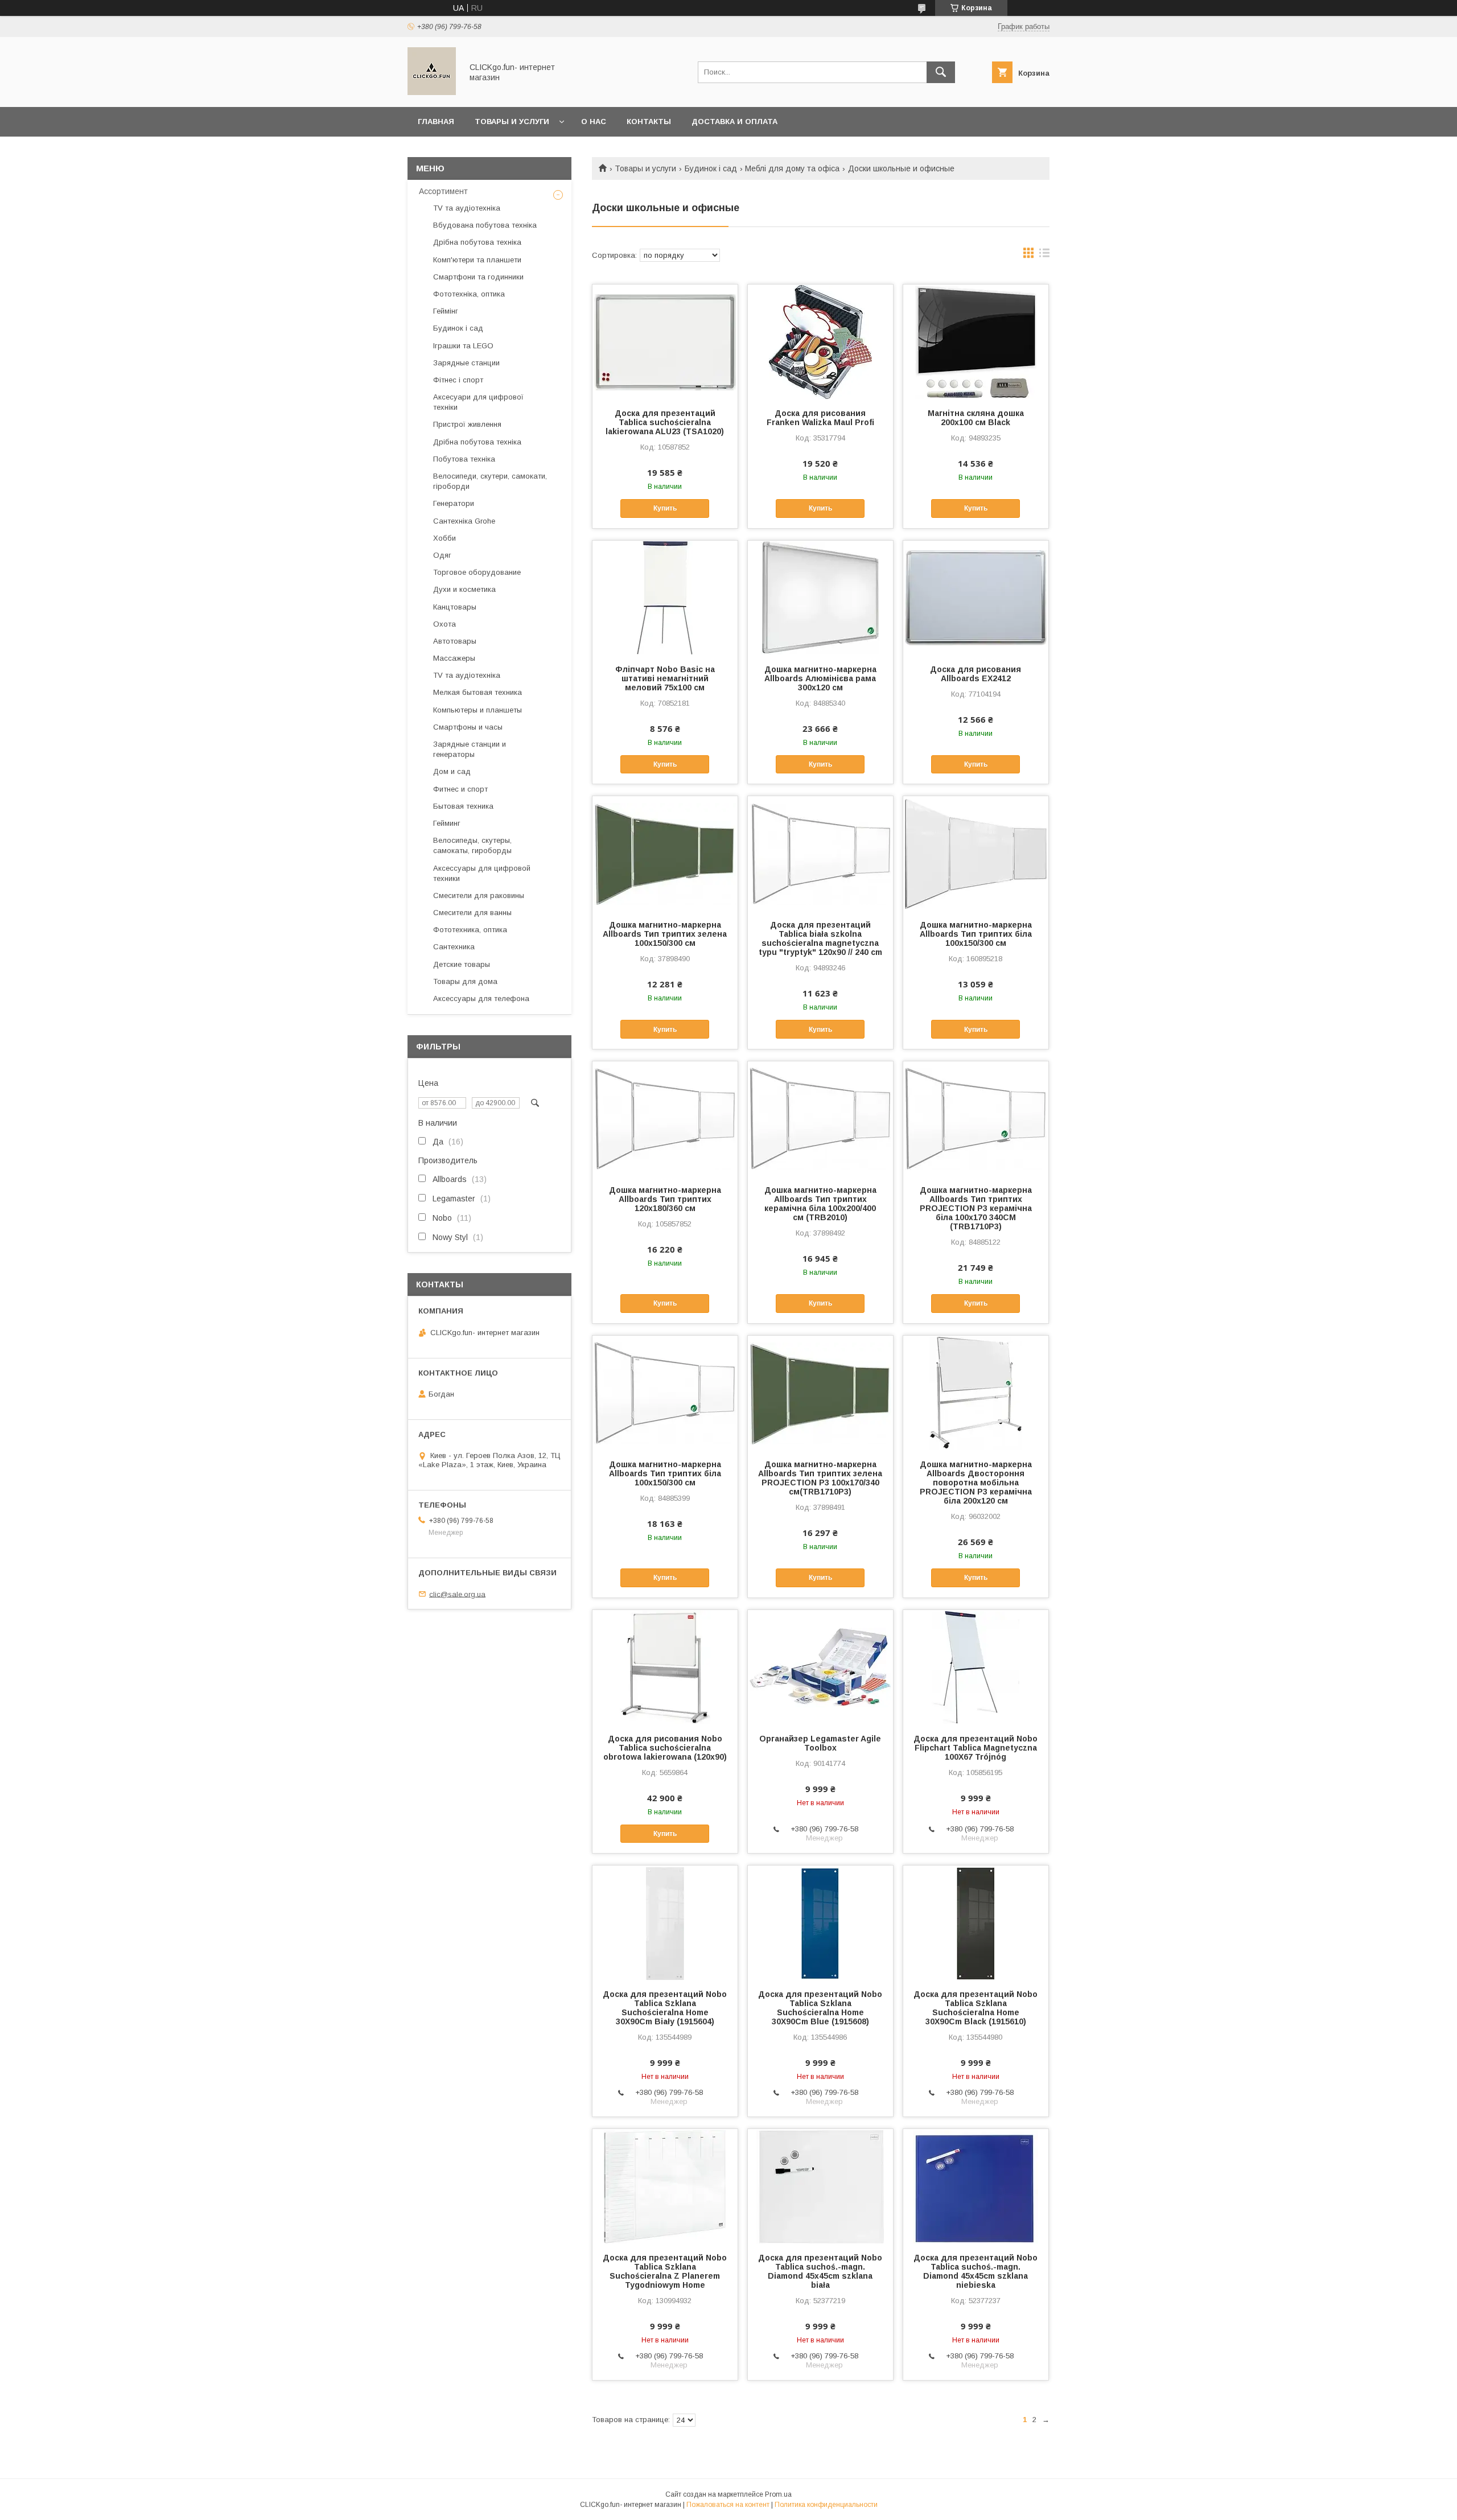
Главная (436, 122)
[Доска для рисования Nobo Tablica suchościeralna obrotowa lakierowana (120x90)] (665, 1667)
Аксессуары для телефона (481, 998)
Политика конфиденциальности (826, 2505)
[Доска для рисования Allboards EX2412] (976, 598)
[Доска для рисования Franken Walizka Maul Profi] (820, 341)
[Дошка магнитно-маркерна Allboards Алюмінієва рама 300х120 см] (820, 598)
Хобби (444, 538)
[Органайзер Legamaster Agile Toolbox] (820, 1667)
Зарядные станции (466, 363)
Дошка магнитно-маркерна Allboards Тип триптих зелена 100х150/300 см (665, 934)
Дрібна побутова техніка (477, 242)
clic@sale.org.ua (457, 1594)
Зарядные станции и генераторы (470, 749)
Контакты (649, 122)
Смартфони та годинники (478, 277)
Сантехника (454, 947)
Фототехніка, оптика (469, 294)
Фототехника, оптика (470, 930)
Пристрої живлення (467, 424)
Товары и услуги (512, 122)
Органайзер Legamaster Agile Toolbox (820, 1743)
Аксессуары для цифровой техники (482, 873)
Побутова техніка (464, 459)
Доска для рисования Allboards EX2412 (976, 674)
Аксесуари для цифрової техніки (478, 402)
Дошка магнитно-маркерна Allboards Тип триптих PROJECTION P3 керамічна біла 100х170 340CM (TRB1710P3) (976, 1208)
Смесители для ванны (472, 913)
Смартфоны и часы (468, 727)
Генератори (454, 503)
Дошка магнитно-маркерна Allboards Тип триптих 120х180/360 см (665, 1199)
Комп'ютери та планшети (477, 260)
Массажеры (454, 658)
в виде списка (1044, 256)
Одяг (442, 555)
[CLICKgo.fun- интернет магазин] (432, 92)
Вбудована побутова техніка (485, 225)
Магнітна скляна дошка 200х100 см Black (976, 418)
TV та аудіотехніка (467, 208)
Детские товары (462, 964)
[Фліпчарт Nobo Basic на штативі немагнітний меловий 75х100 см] (665, 598)
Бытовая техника (463, 806)
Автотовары (455, 641)
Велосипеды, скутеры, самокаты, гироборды (472, 845)
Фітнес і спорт (458, 380)
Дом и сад (452, 771)
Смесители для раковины (479, 895)
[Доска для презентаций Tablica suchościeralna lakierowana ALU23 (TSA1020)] (665, 341)
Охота (444, 624)
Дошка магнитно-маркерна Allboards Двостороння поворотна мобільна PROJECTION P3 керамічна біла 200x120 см (976, 1483)
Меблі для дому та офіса (792, 168)
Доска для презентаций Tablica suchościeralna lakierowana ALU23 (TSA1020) (665, 422)
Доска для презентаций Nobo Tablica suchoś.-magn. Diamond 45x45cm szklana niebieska (976, 2271)
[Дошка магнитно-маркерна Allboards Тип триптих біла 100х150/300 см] (976, 853)
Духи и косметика (464, 589)
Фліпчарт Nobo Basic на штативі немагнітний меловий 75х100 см (665, 678)
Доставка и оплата (734, 122)
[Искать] (941, 72)
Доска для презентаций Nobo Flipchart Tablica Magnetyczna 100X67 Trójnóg (976, 1748)
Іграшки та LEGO (463, 346)
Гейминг (447, 823)
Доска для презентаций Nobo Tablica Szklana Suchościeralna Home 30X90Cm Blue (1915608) (820, 2008)
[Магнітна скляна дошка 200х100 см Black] (976, 341)
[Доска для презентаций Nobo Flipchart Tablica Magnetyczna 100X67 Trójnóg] (976, 1667)
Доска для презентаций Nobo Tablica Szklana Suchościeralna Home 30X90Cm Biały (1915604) (665, 2008)
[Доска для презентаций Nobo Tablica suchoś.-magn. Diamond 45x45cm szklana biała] (820, 2186)
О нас (594, 122)
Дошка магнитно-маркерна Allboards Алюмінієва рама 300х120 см (820, 678)
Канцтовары (455, 607)
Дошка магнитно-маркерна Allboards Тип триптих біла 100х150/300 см (976, 934)
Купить (665, 508)
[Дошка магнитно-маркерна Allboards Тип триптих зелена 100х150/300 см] (665, 853)
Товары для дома (465, 981)
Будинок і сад (711, 168)
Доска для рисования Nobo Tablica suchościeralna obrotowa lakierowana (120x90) (665, 1748)
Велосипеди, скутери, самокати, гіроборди (490, 481)
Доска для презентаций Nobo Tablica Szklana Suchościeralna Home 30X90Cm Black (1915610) (976, 2008)
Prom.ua (778, 2494)
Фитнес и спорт (460, 789)
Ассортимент (443, 191)
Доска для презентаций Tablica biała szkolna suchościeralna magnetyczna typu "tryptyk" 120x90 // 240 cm (820, 938)
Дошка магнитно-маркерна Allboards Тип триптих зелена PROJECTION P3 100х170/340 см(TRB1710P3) (820, 1478)
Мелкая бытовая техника (478, 692)
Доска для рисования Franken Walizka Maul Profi (820, 418)
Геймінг (446, 311)
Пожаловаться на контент (728, 2505)
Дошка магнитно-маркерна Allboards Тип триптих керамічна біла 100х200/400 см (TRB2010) (820, 1204)
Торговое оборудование (477, 572)
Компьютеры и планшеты (478, 710)
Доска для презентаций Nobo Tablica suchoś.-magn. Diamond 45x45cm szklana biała (820, 2271)
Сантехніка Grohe (464, 521)
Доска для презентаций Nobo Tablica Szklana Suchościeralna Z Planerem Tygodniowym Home (665, 2271)
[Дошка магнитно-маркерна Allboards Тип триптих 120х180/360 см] (665, 1118)
